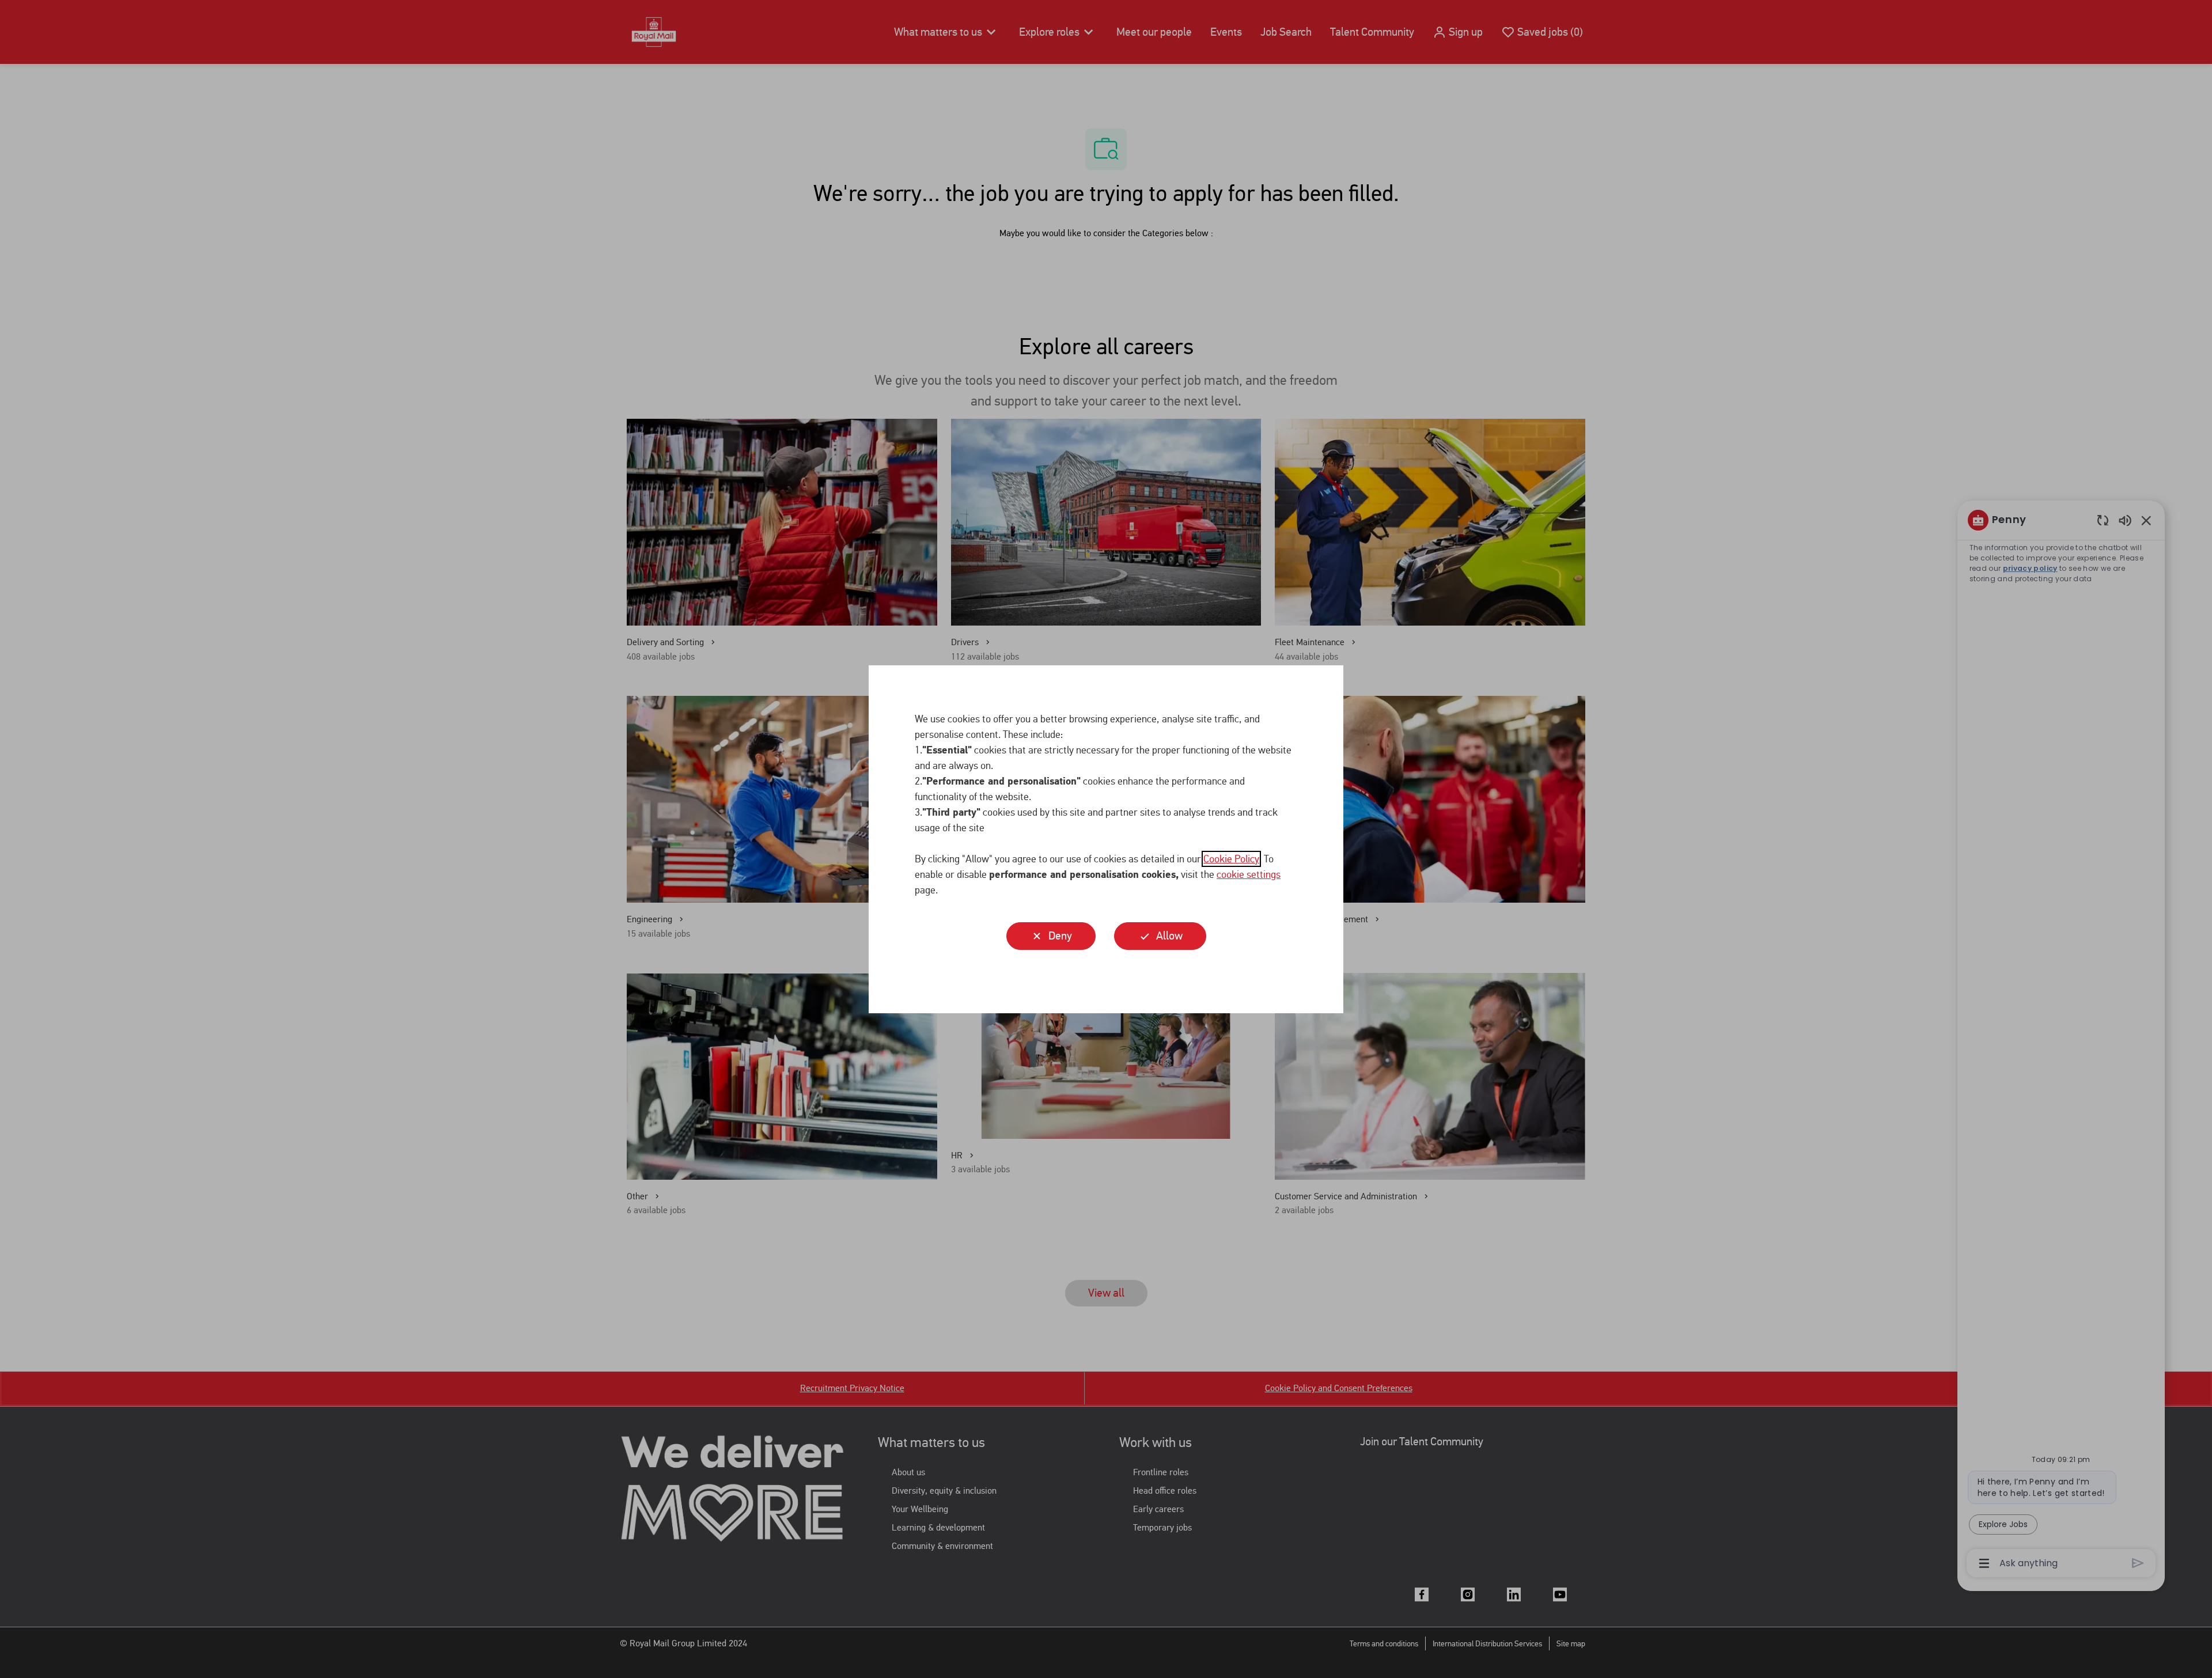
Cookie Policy (1231, 859)
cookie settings (1249, 874)
